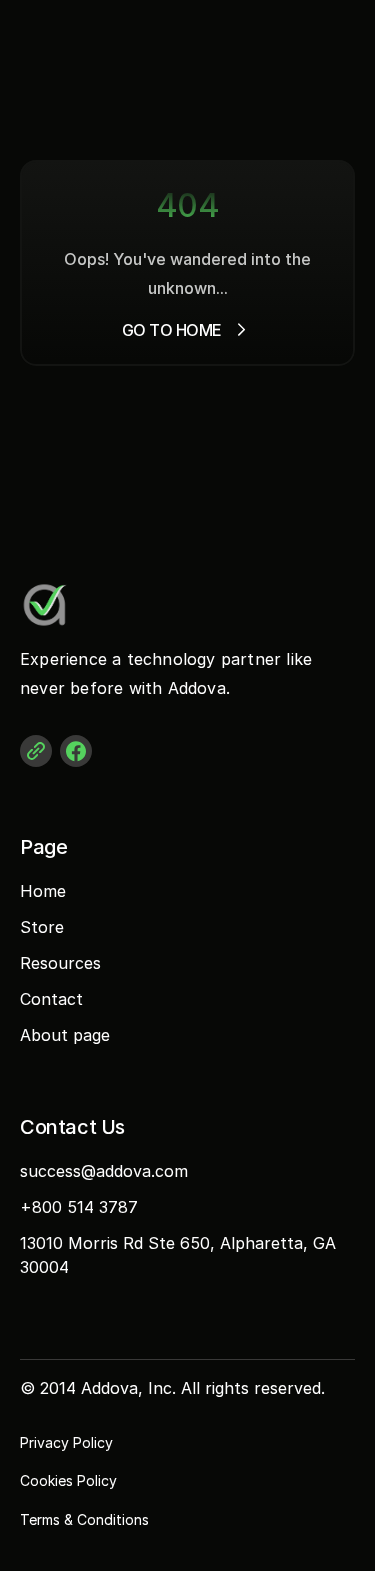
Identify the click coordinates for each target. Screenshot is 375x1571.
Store (42, 927)
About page (65, 1035)
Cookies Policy (68, 1480)
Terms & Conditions (84, 1519)
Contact (51, 999)
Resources (60, 963)
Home (43, 891)
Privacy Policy (66, 1442)
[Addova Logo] (100, 605)
